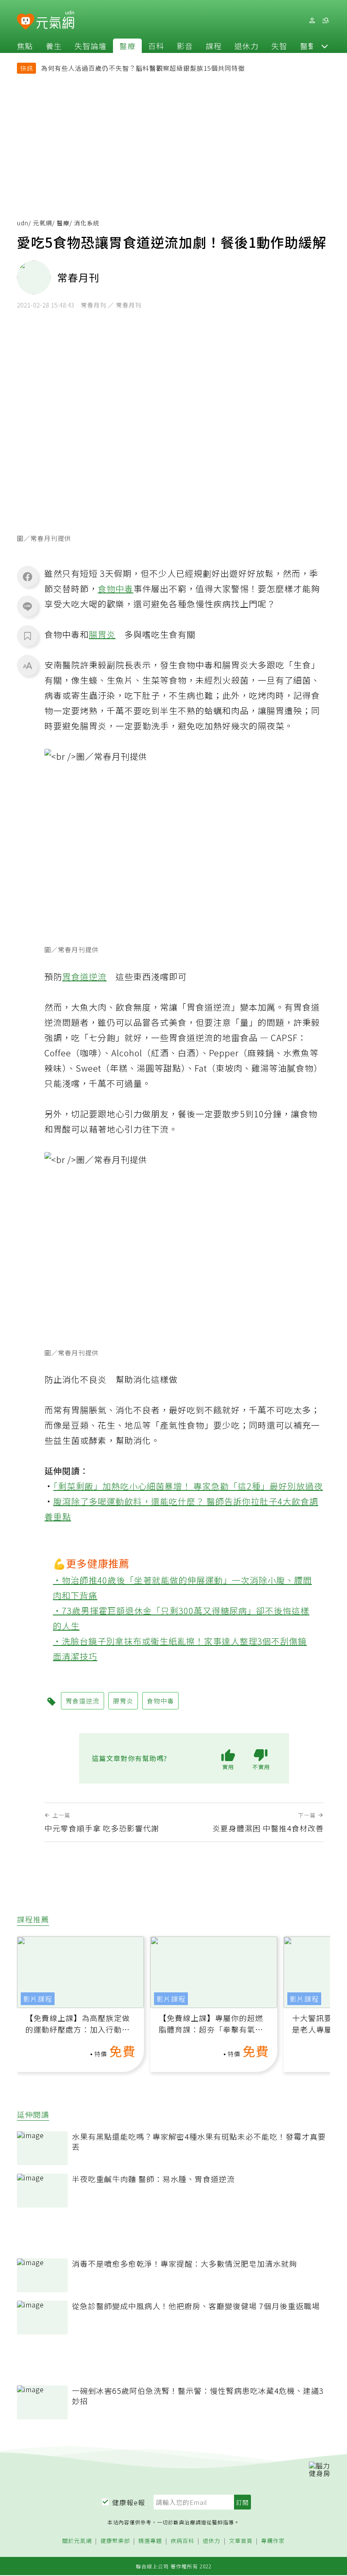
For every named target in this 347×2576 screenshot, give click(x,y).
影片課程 (38, 1999)
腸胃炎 (102, 634)
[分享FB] (28, 576)
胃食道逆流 (84, 976)
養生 (54, 46)
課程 (214, 46)
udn (23, 223)
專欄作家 (273, 2541)
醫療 (127, 46)
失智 (279, 46)
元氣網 (43, 223)
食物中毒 (116, 589)
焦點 (25, 46)
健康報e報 (129, 2502)
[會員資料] (312, 21)
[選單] (325, 21)
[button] (325, 46)
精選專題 (150, 2541)
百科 (156, 46)
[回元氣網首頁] (55, 20)
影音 (185, 46)
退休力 (246, 46)
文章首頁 (241, 2541)
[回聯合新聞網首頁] (26, 22)
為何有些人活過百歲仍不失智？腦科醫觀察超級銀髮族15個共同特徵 (143, 68)
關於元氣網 (77, 2541)
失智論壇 (91, 46)
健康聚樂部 (115, 2541)
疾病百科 (182, 2541)
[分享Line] (28, 606)
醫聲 (308, 46)
